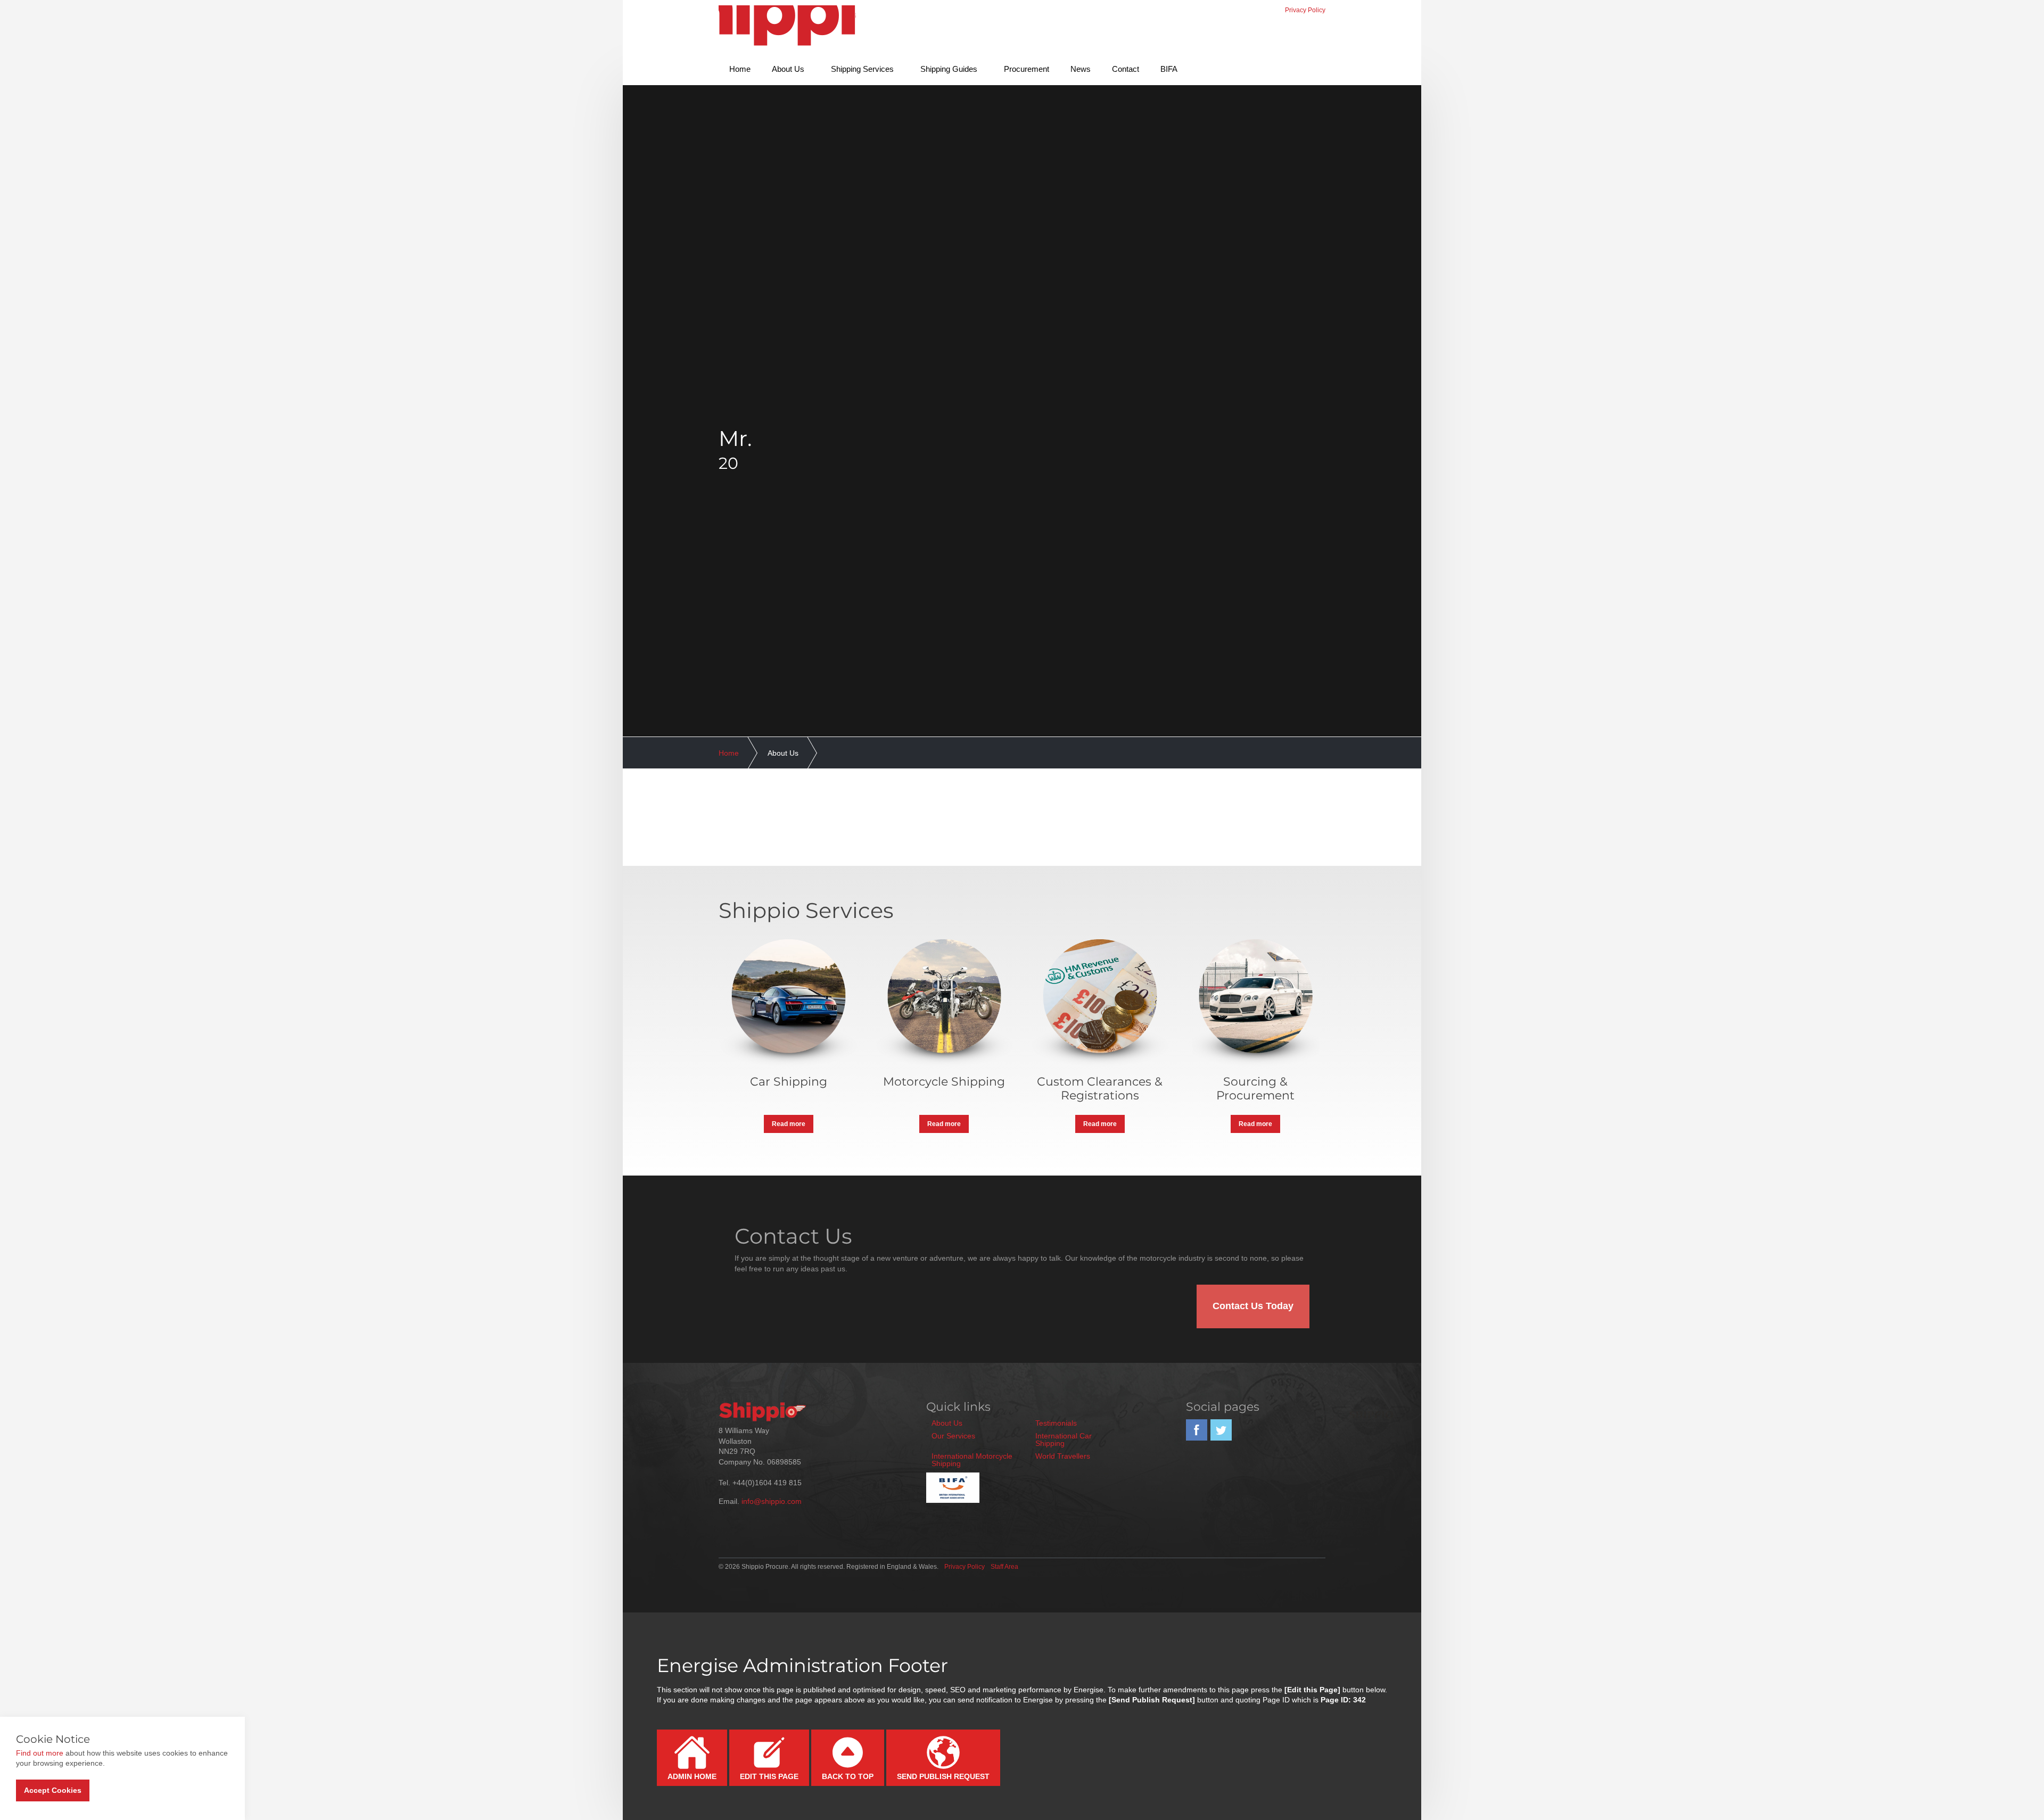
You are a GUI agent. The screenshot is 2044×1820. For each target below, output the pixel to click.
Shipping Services (862, 69)
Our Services (953, 1436)
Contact (1126, 69)
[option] (1022, 449)
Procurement (1027, 69)
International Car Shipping (1064, 1440)
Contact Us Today (1253, 1306)
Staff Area (1004, 1567)
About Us (788, 69)
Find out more (40, 1753)
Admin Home (692, 1776)
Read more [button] (789, 1124)
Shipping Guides (949, 69)
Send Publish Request (943, 1776)
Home (740, 69)
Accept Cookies (53, 1790)
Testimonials (1056, 1423)
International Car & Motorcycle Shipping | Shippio (787, 28)
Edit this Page (769, 1776)
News (1081, 69)
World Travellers (1063, 1456)
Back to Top (848, 1776)
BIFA (1169, 69)
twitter (1221, 1430)
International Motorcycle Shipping (972, 1460)
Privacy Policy (1305, 10)
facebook (1197, 1430)
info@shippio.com (772, 1501)
